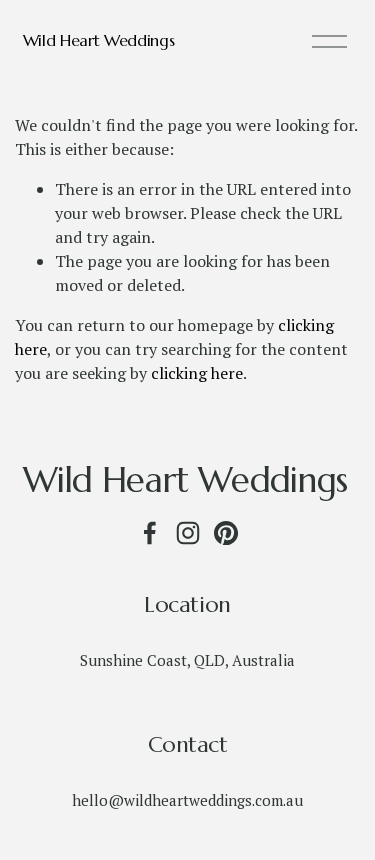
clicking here (197, 373)
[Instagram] (188, 533)
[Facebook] (150, 533)
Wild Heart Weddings (99, 40)
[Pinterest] (226, 533)
